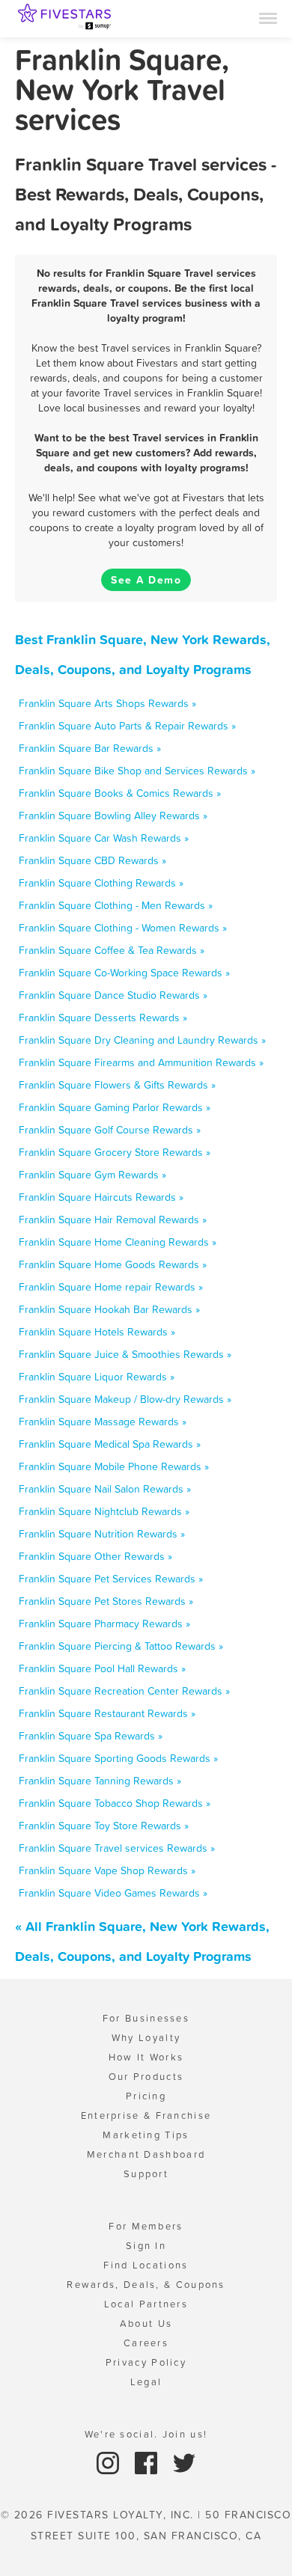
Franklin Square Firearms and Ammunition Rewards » (141, 1062)
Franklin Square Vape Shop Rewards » (107, 1870)
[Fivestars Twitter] (184, 2462)
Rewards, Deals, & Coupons (146, 2285)
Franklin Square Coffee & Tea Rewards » (112, 950)
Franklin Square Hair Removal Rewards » (113, 1220)
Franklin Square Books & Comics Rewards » (120, 793)
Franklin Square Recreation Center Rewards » (124, 1691)
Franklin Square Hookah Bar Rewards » (109, 1309)
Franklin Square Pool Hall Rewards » (102, 1668)
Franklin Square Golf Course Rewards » (110, 1130)
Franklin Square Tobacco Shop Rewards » (115, 1803)
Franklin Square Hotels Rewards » (97, 1332)
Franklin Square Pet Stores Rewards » (106, 1601)
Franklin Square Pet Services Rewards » (111, 1579)
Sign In (146, 2246)
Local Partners (146, 2304)
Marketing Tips (146, 2135)
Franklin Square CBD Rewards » (92, 860)
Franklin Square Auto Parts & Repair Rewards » (127, 726)
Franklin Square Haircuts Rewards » (101, 1197)
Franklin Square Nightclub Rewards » (104, 1511)
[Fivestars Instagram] (110, 2462)
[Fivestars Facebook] (148, 2462)
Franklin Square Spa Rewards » (91, 1736)
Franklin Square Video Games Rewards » (113, 1893)
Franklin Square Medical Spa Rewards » (110, 1444)
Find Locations (146, 2265)
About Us (146, 2323)
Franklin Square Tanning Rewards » (100, 1781)
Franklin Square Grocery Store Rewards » (115, 1152)
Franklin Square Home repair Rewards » (111, 1287)
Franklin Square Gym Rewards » (92, 1175)
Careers (146, 2343)
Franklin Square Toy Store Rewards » (104, 1826)
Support (146, 2174)
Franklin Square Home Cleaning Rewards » (118, 1242)
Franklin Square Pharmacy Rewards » (104, 1624)
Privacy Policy (146, 2362)
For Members (146, 2226)
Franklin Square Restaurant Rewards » (107, 1713)
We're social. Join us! (146, 2434)
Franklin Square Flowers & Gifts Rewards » (117, 1085)
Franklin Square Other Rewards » (95, 1556)
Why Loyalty (146, 2038)
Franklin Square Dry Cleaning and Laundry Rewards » (142, 1040)
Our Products (146, 2077)
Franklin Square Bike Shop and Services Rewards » (137, 771)
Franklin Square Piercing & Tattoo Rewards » (121, 1646)
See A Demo (146, 580)
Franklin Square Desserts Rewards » (103, 1018)
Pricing (146, 2096)
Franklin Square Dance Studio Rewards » (113, 995)
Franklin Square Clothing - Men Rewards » (116, 905)
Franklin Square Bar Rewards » (90, 748)
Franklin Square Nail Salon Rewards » (105, 1489)
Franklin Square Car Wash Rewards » (104, 838)
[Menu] (268, 17)
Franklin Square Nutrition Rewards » (102, 1534)
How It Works (146, 2057)
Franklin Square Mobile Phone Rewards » (114, 1466)
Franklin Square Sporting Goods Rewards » (118, 1758)
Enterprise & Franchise (146, 2115)
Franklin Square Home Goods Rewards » (113, 1264)
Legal (146, 2382)
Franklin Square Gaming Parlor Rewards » (115, 1107)
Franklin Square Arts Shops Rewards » (107, 703)
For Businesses (146, 2018)
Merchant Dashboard (146, 2154)
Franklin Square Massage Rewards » (103, 1422)
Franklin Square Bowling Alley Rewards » (113, 816)
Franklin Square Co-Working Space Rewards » (124, 973)
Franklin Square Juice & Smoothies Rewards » (125, 1354)
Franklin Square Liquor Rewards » (97, 1377)
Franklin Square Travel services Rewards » (117, 1848)
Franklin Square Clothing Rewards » (101, 883)
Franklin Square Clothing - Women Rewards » (123, 928)
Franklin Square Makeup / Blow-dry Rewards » (125, 1399)
